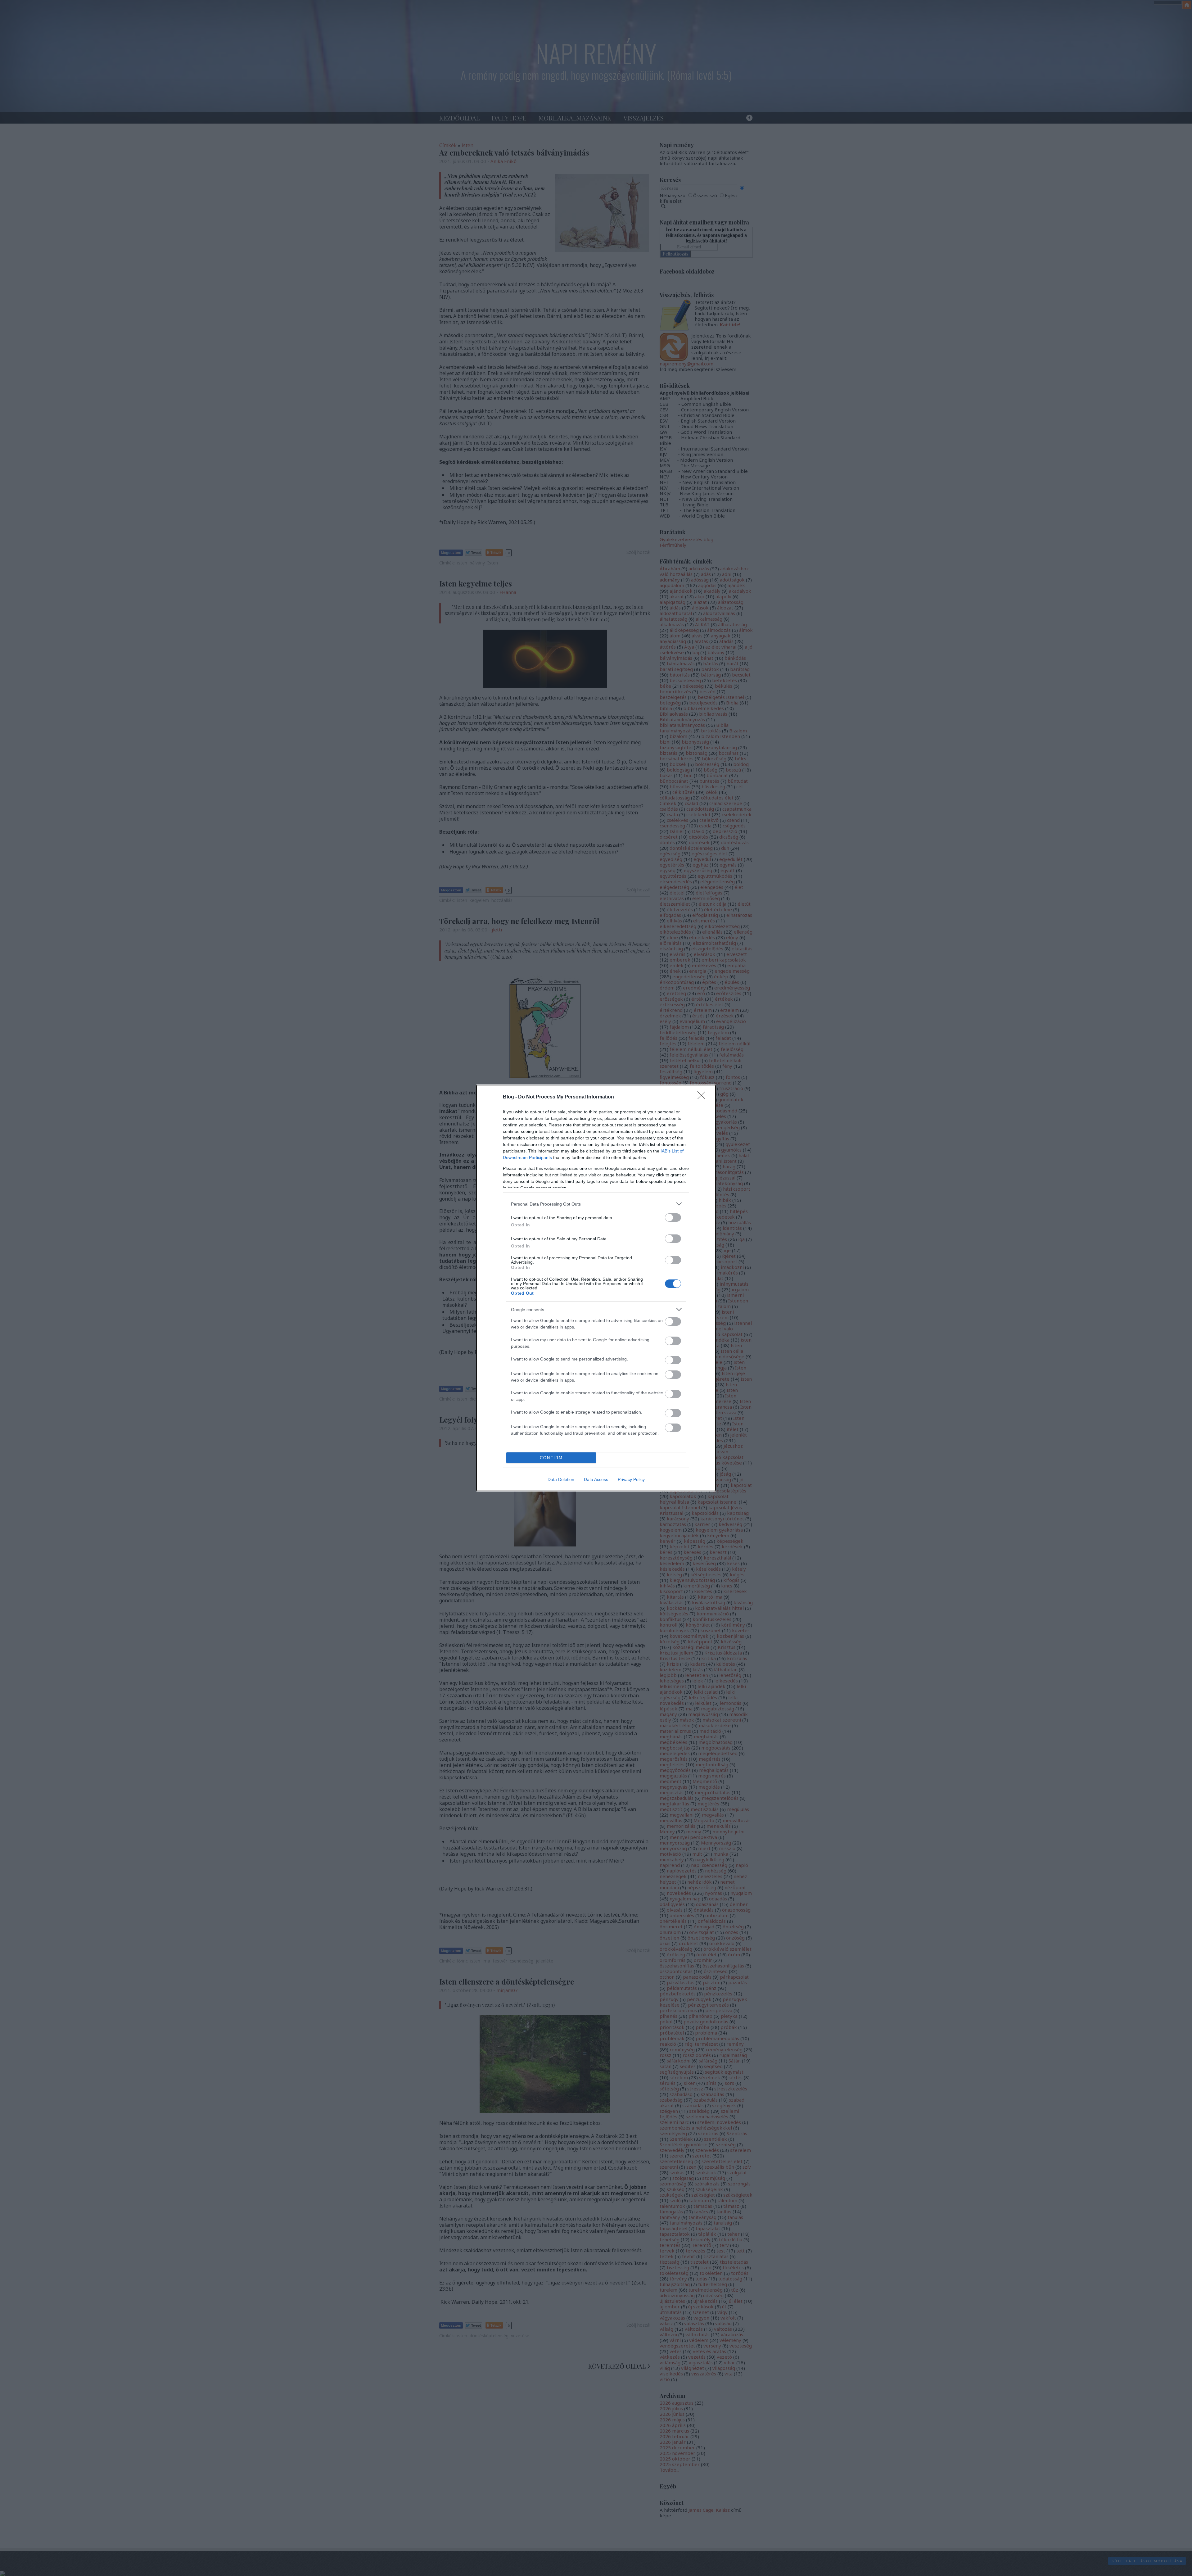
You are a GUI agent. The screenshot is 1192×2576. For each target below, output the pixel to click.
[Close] (703, 1097)
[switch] (673, 1218)
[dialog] (596, 1288)
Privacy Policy (631, 1479)
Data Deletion (561, 1479)
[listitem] (596, 1204)
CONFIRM (551, 1458)
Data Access (596, 1479)
